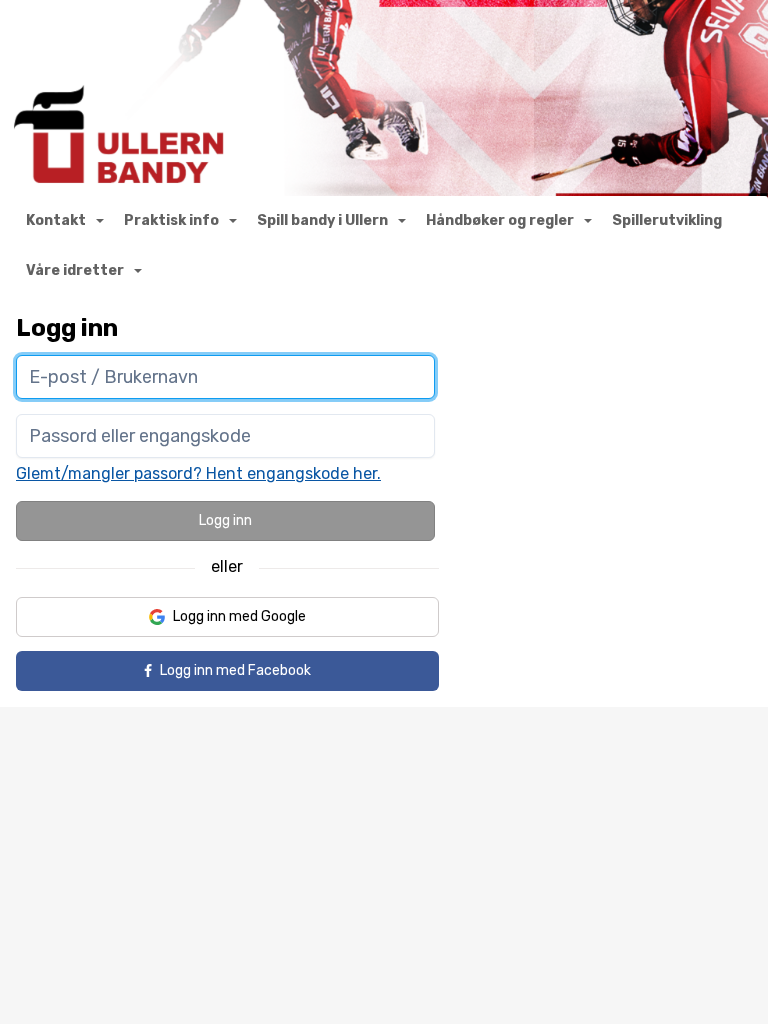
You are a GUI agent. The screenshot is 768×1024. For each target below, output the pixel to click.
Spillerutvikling (667, 220)
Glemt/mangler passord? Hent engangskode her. (198, 473)
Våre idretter (75, 270)
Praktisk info (171, 220)
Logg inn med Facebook (235, 670)
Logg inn (225, 520)
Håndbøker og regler (500, 220)
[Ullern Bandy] (384, 100)
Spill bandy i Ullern (322, 220)
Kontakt (56, 220)
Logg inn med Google (239, 616)
